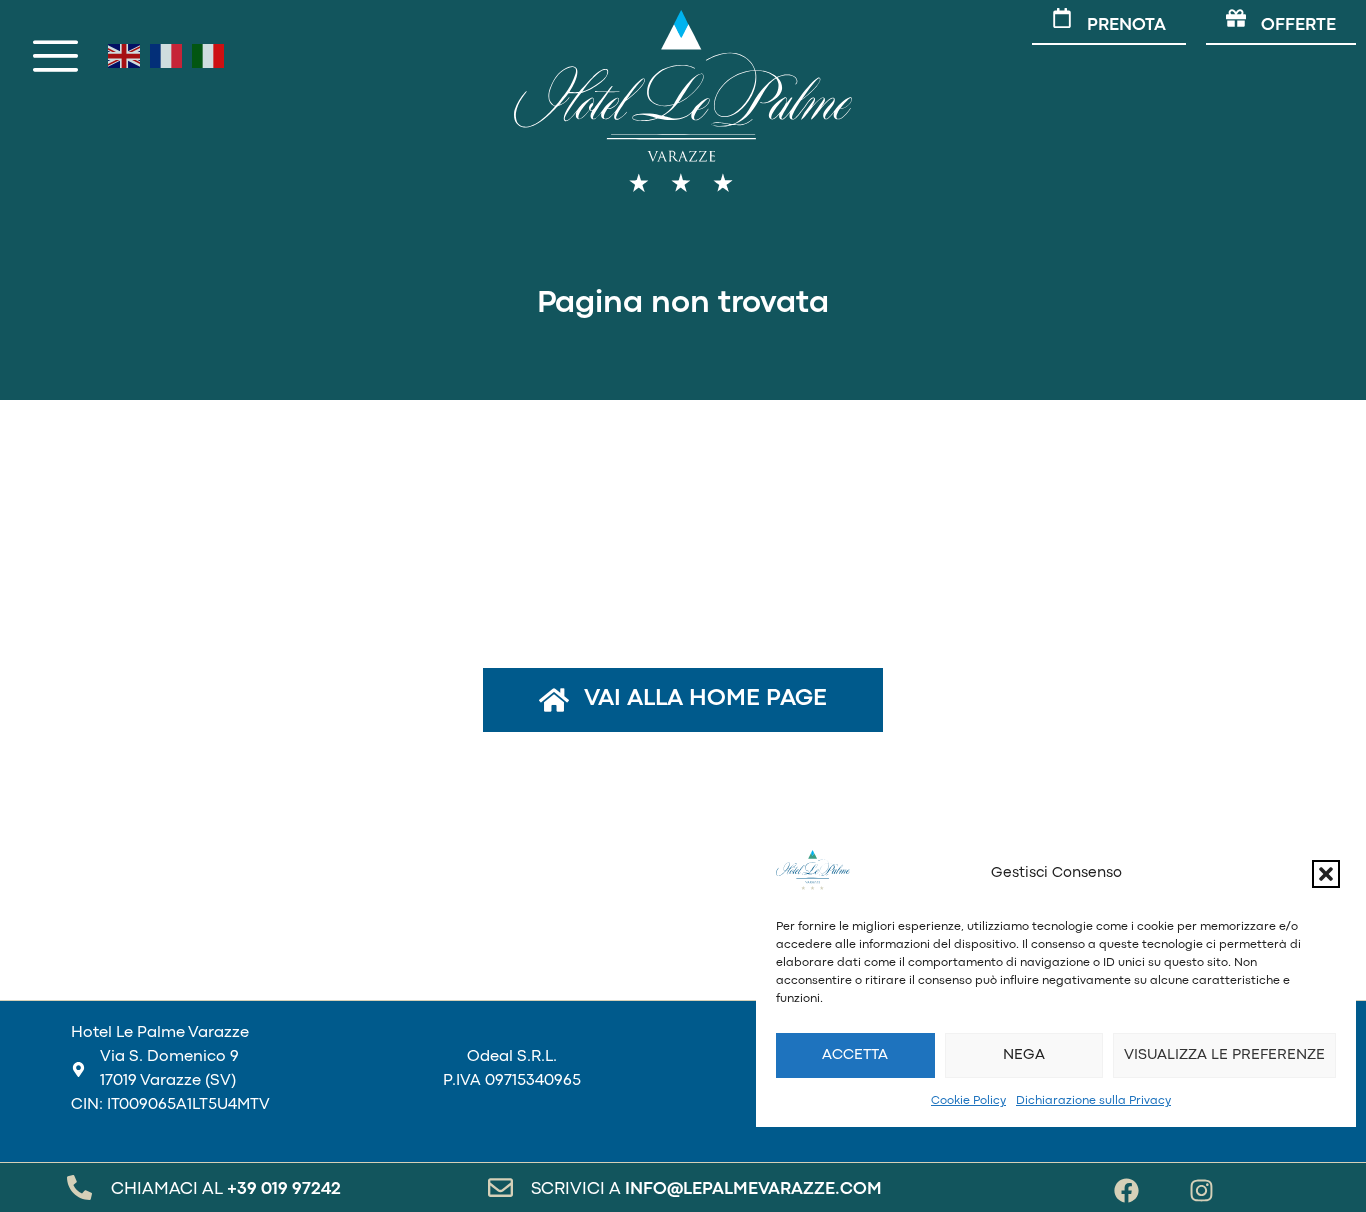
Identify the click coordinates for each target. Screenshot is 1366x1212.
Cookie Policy (968, 1101)
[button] (1326, 874)
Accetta (855, 1055)
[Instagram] (1201, 1190)
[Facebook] (1126, 1190)
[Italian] (208, 56)
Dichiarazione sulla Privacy (1093, 1101)
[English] (124, 56)
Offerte (1298, 25)
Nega (1024, 1055)
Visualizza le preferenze (1224, 1055)
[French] (166, 56)
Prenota (1126, 25)
